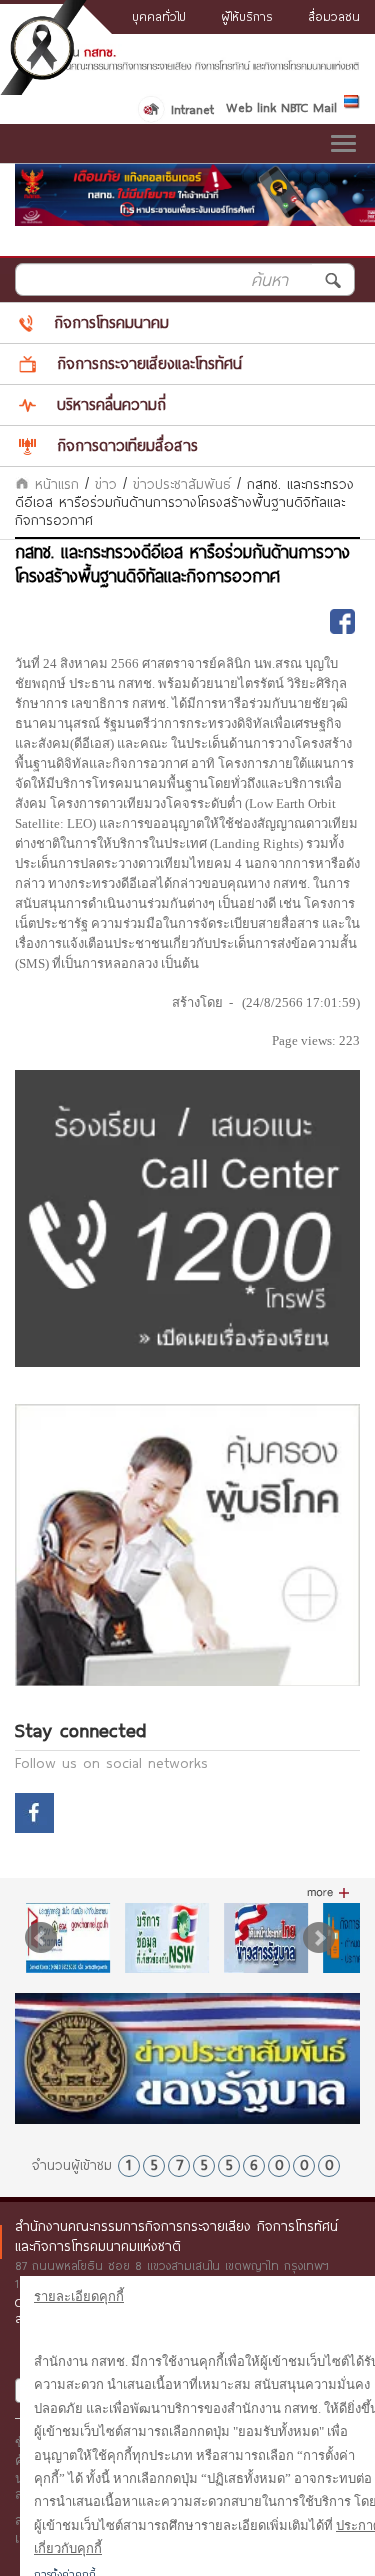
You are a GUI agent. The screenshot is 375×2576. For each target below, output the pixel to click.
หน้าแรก (54, 484)
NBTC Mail (309, 107)
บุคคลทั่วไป (159, 16)
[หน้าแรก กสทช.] (187, 66)
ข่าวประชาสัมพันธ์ (182, 484)
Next (319, 1938)
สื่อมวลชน (334, 16)
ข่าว (106, 484)
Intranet (192, 109)
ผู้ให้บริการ (247, 16)
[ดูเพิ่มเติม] (328, 1893)
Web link (251, 107)
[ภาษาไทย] (352, 105)
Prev (41, 1938)
